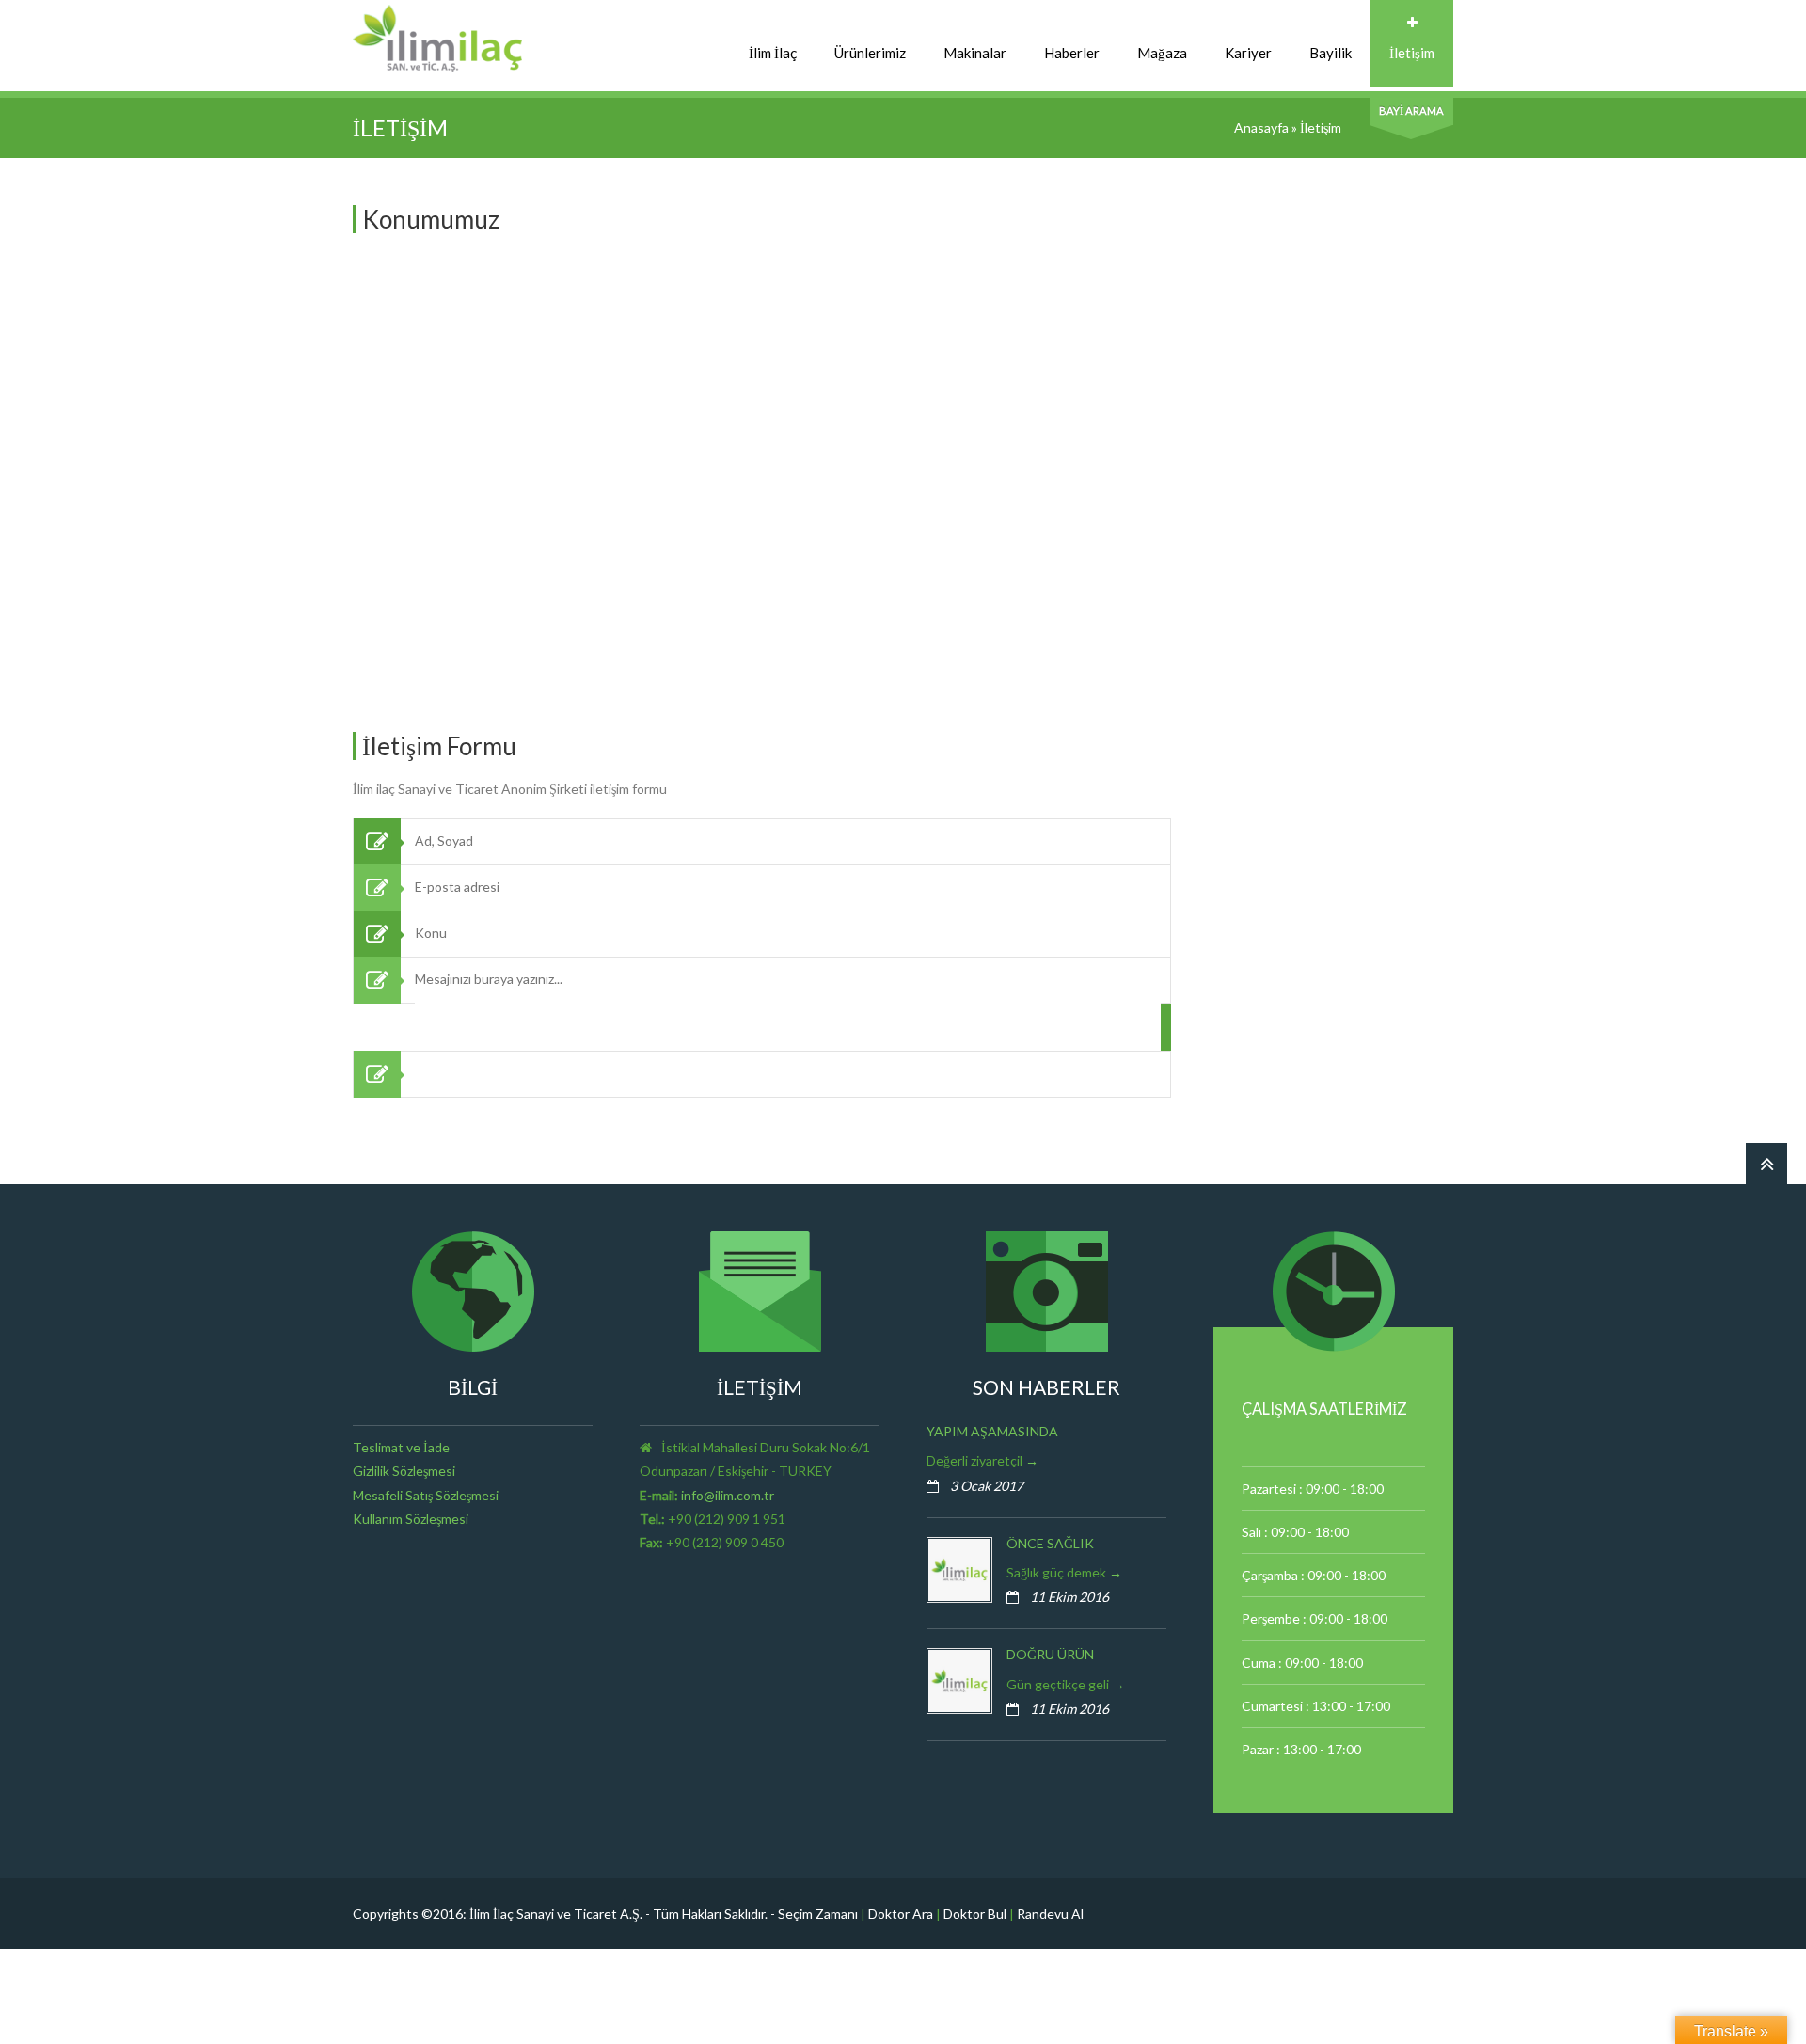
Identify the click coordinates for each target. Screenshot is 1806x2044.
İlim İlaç (773, 53)
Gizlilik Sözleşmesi (404, 1471)
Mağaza (1162, 53)
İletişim (1412, 53)
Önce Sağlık (1050, 1543)
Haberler (1072, 53)
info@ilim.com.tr (728, 1495)
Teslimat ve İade (401, 1447)
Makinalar (975, 53)
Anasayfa (1261, 127)
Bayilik (1331, 53)
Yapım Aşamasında (992, 1431)
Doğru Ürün (1050, 1654)
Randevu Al (1050, 1914)
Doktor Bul (975, 1914)
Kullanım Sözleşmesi (411, 1519)
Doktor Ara (901, 1914)
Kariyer (1248, 53)
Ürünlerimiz (870, 53)
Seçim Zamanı (818, 1914)
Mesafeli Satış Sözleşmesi (426, 1495)
